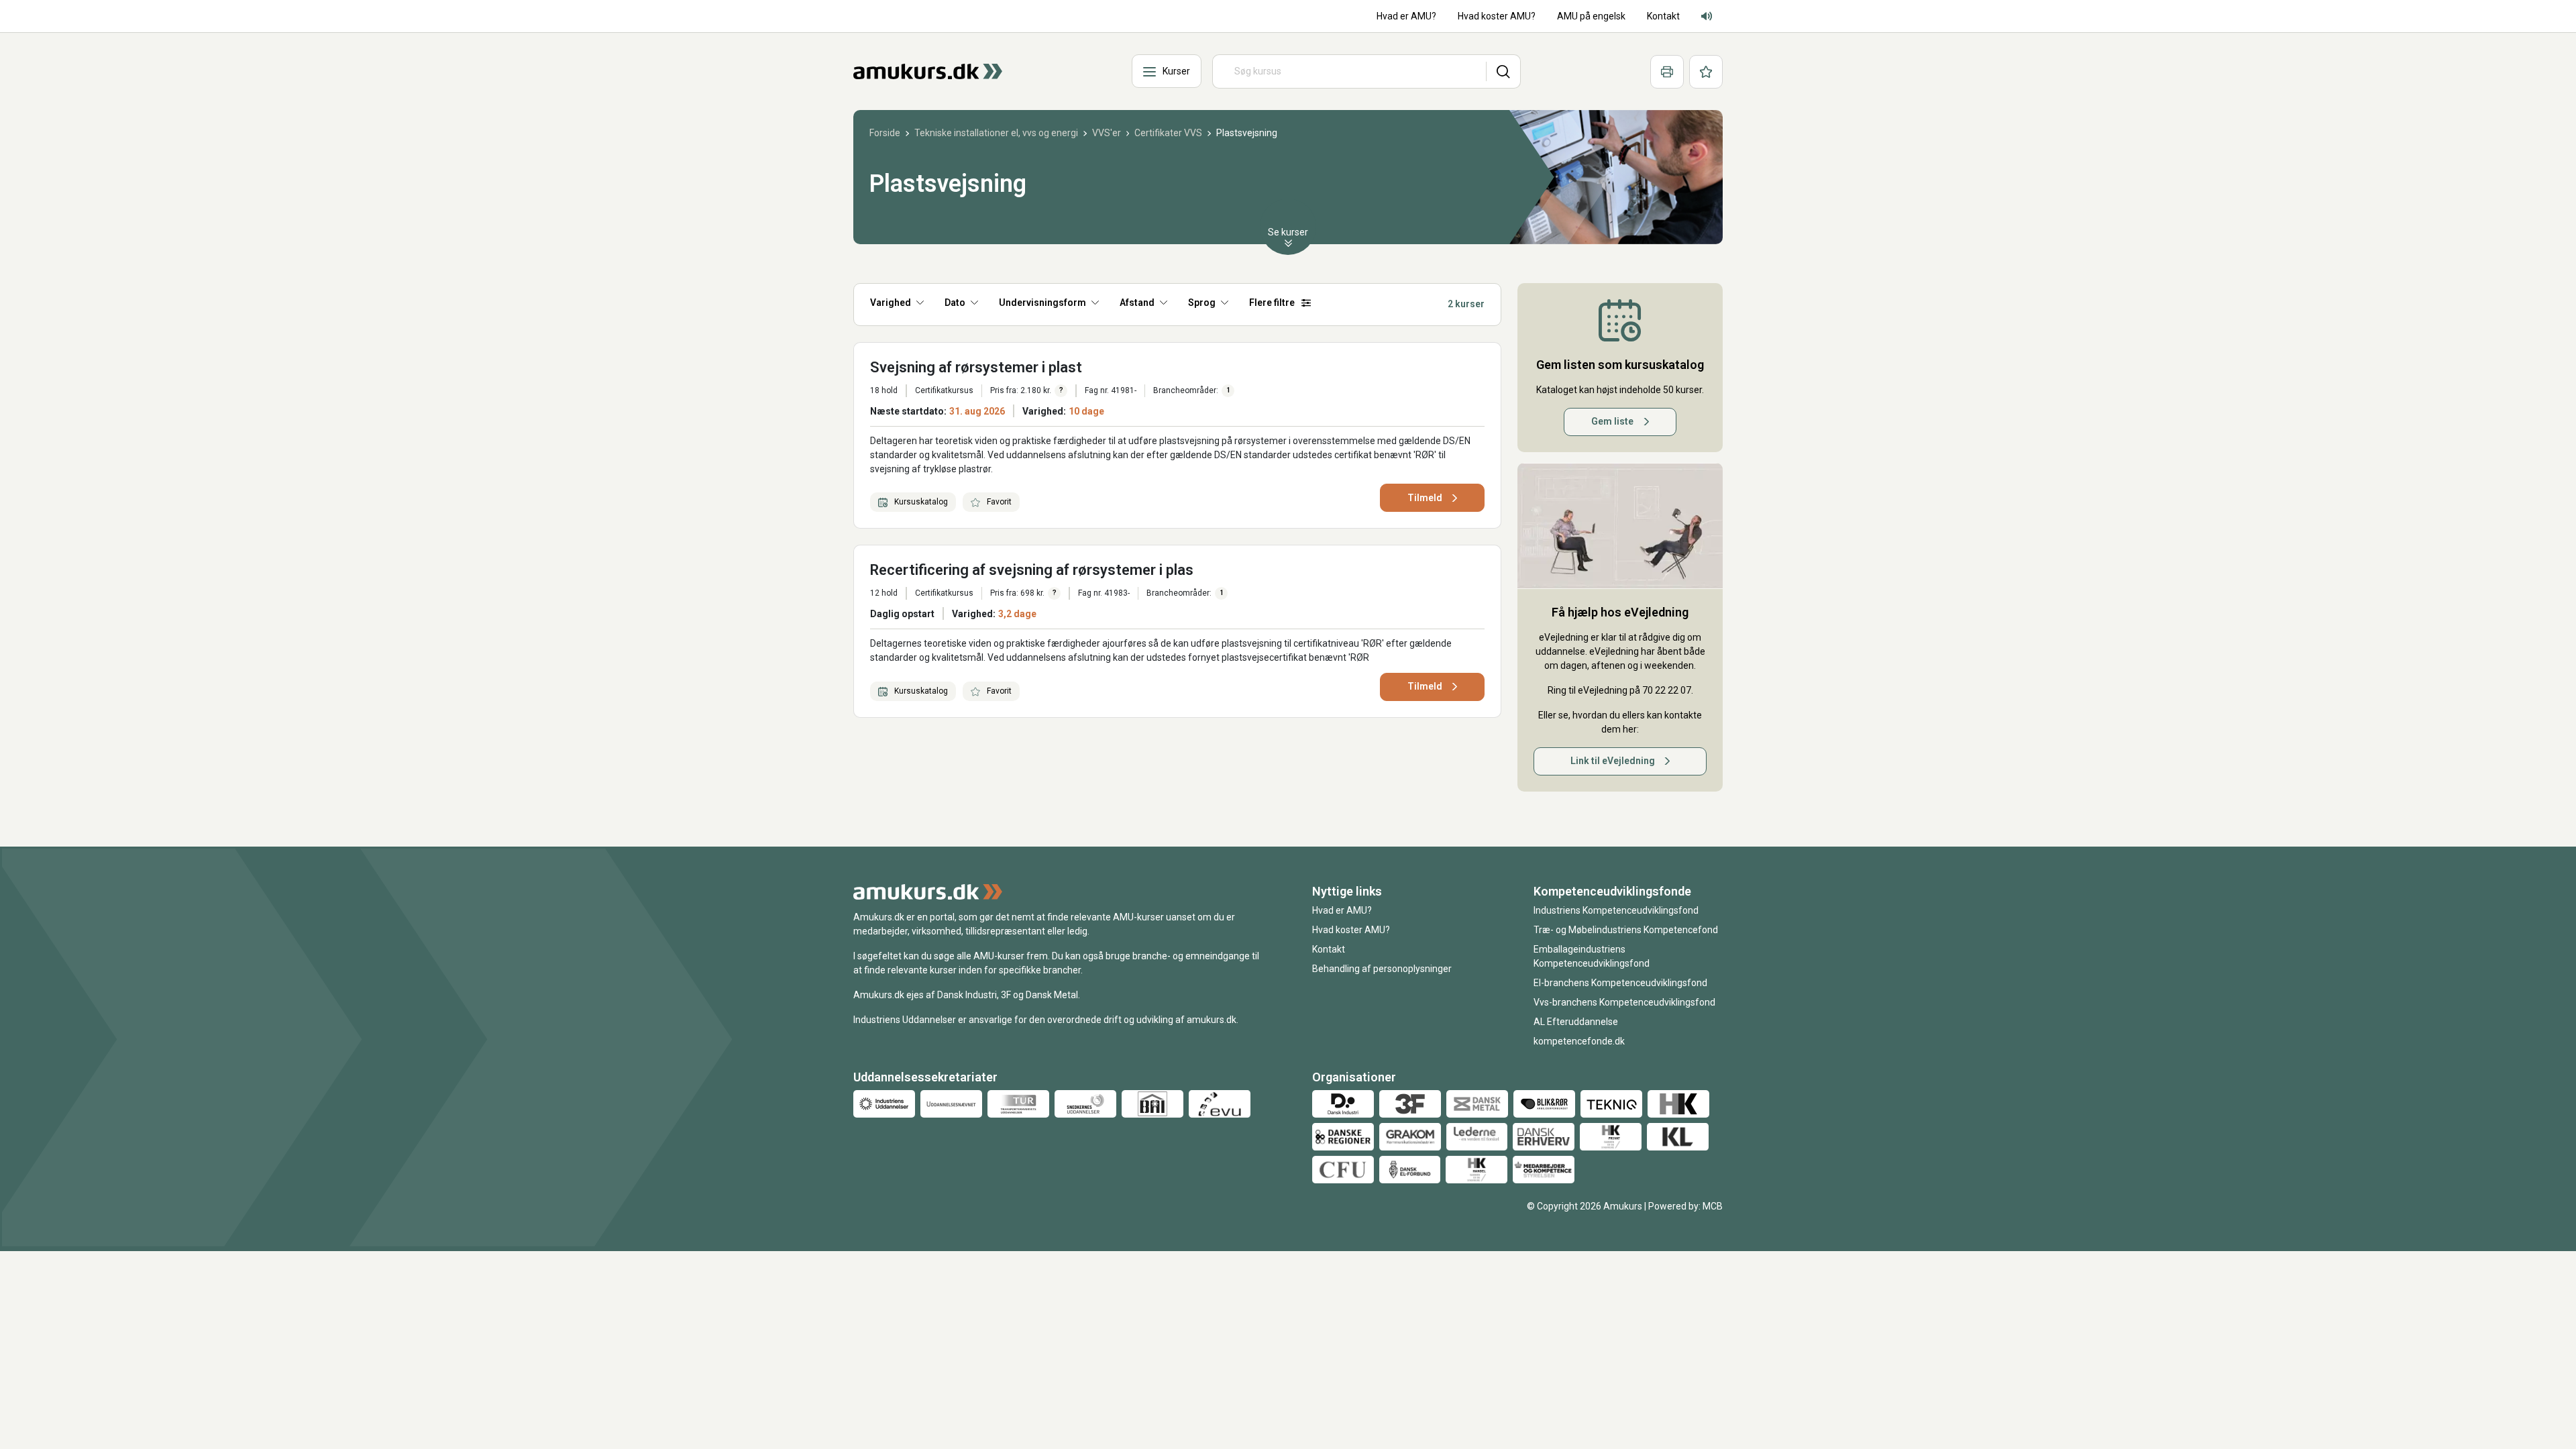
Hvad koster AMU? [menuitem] (1497, 16)
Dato (955, 303)
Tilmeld (1425, 498)
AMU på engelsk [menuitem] (1591, 16)
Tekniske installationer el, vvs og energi (996, 133)
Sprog (1202, 303)
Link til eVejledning (1613, 761)
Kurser (1176, 71)
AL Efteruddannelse (1576, 1022)
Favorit (998, 502)
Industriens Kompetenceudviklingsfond (1616, 910)
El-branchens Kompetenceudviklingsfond (1620, 983)
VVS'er (1107, 133)
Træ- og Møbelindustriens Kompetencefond (1626, 930)
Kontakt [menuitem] (1663, 16)
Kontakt (1329, 949)
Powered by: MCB (1685, 1206)
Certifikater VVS (1168, 133)
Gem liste (1612, 421)
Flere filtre (1272, 303)
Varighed (891, 303)
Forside (885, 133)
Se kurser (1288, 232)
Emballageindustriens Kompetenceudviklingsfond (1592, 956)
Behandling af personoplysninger (1382, 969)
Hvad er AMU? (1342, 910)
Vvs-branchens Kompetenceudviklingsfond (1624, 1002)
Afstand (1137, 303)
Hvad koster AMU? (1351, 930)
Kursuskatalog (920, 502)
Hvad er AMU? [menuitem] (1406, 16)
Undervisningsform (1042, 303)
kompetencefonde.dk (1579, 1041)
